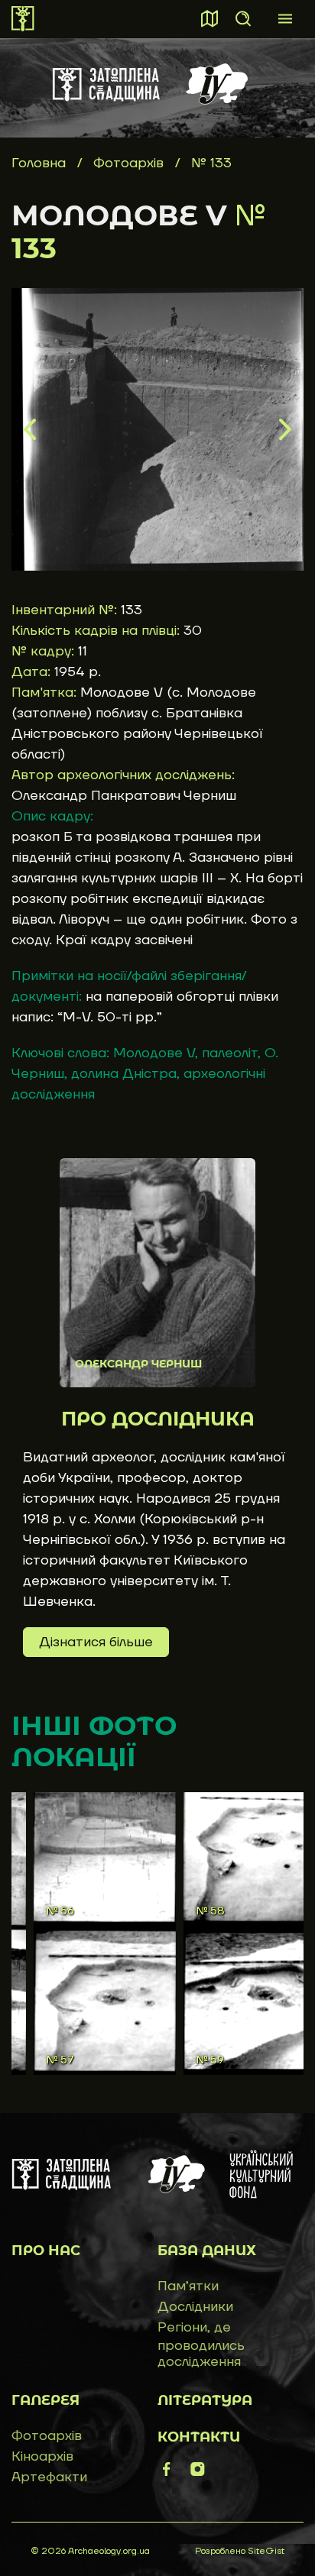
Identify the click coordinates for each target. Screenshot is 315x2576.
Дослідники (195, 2307)
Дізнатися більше (96, 1642)
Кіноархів (42, 2456)
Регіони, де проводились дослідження (201, 2345)
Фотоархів (130, 163)
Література (205, 2400)
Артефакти (49, 2477)
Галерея (45, 2400)
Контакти (199, 2437)
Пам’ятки (188, 2286)
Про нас (46, 2251)
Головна (39, 163)
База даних (207, 2251)
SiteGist (266, 2551)
